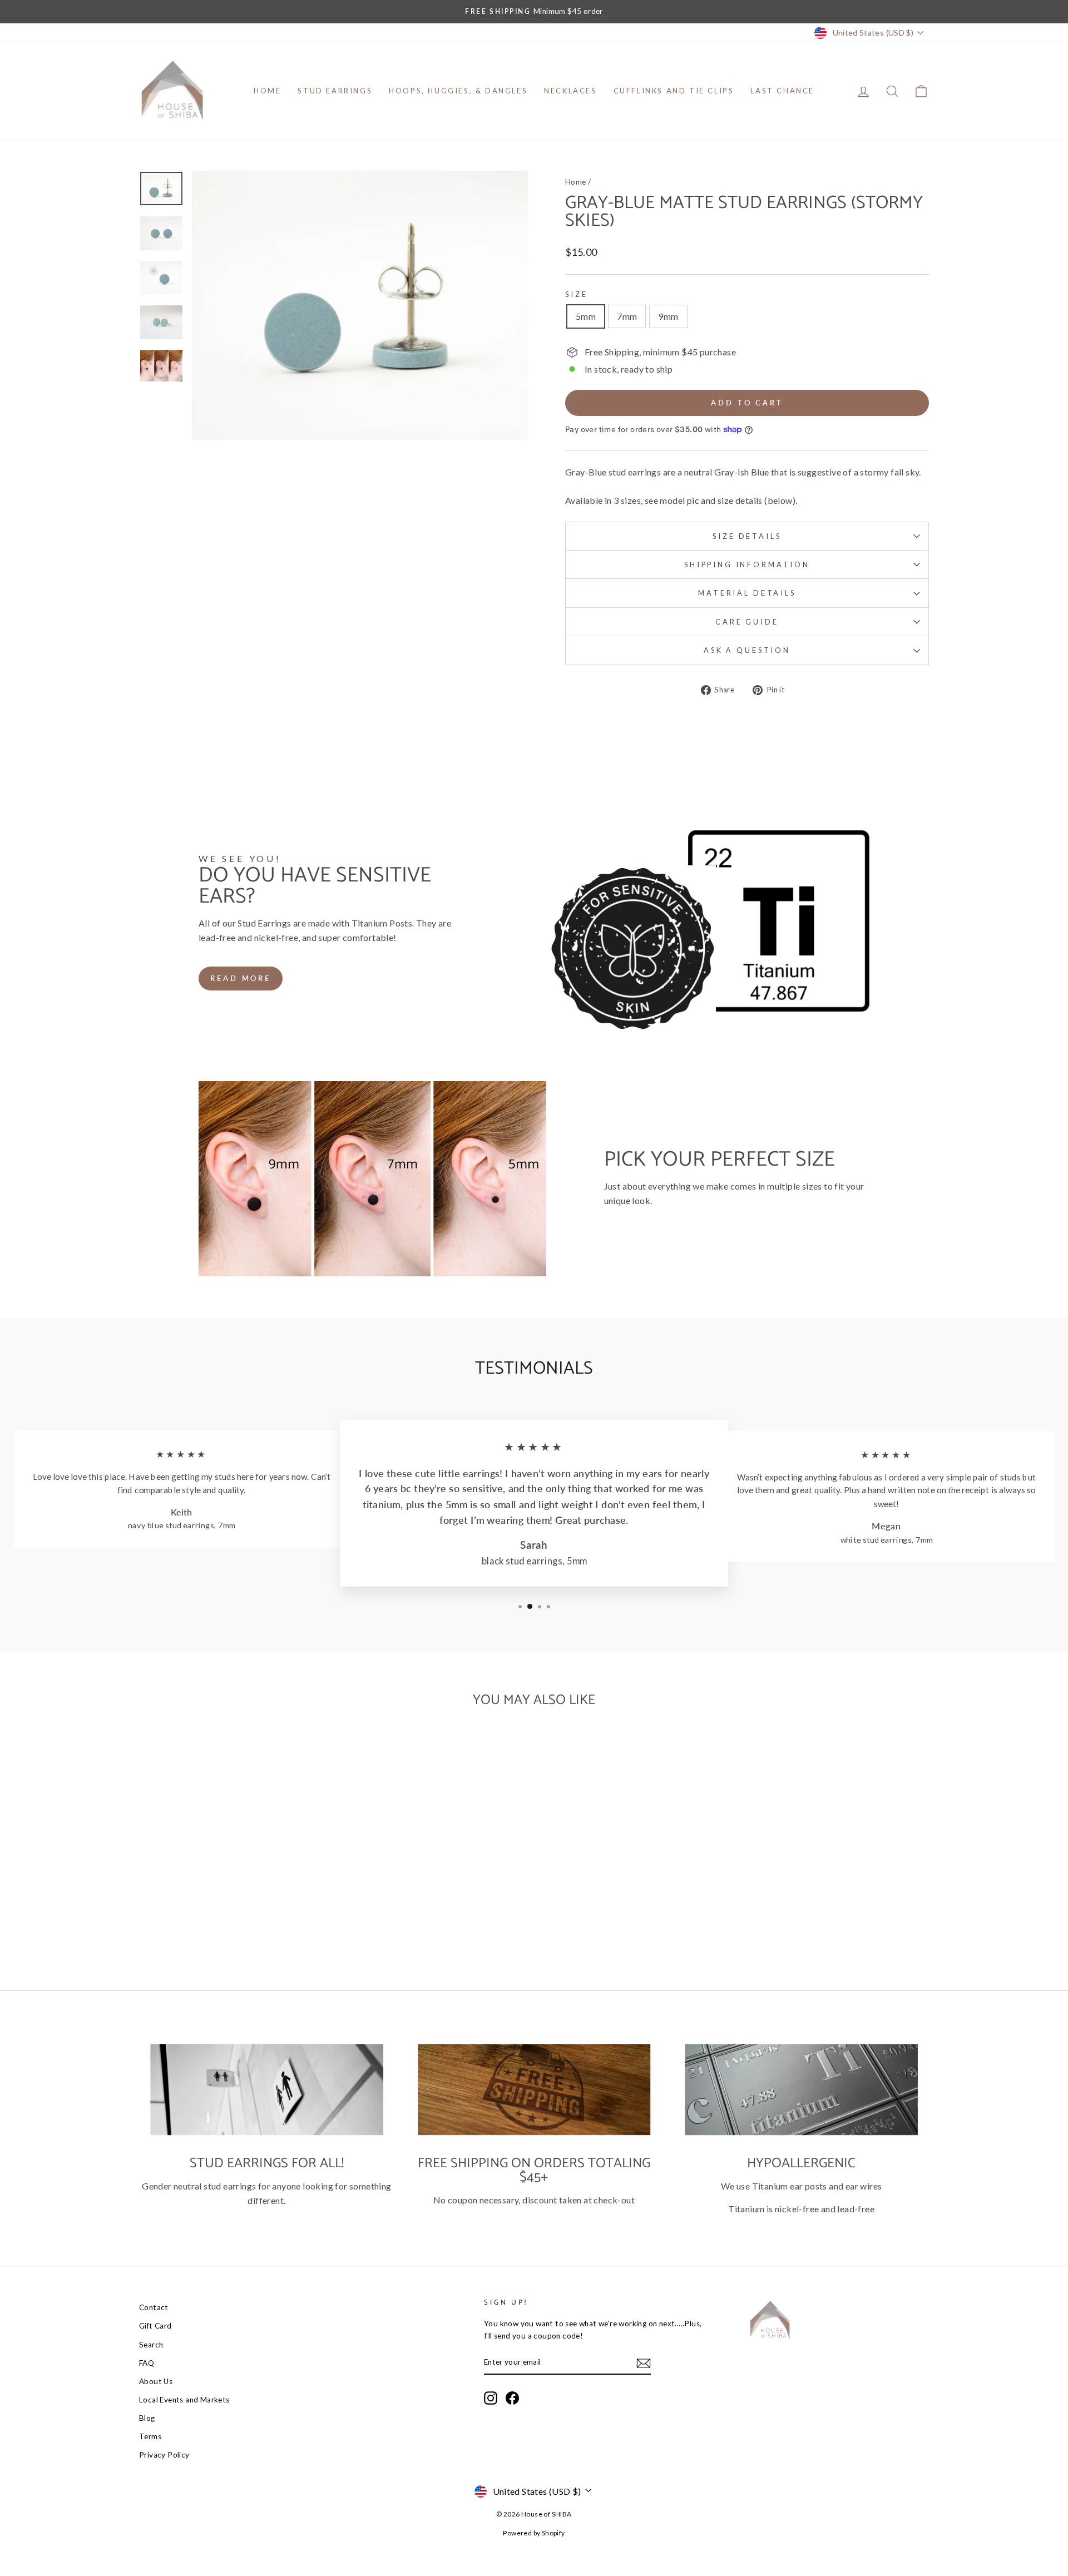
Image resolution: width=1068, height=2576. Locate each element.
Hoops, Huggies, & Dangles (458, 91)
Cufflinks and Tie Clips (674, 91)
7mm (627, 316)
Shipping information (747, 564)
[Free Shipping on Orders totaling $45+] (534, 2089)
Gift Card (155, 2326)
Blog (147, 2418)
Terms (150, 2436)
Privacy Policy (164, 2455)
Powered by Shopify (534, 2533)
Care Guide (747, 622)
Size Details (747, 536)
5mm (586, 316)
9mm (668, 316)
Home (267, 91)
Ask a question (747, 650)
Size (576, 294)
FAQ (147, 2363)
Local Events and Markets (184, 2400)
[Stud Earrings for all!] (267, 2089)
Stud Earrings (335, 91)
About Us (156, 2381)
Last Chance (782, 91)
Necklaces (570, 91)
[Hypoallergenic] (801, 2089)
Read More (241, 978)
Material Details (747, 593)
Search (151, 2345)
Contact (154, 2307)
